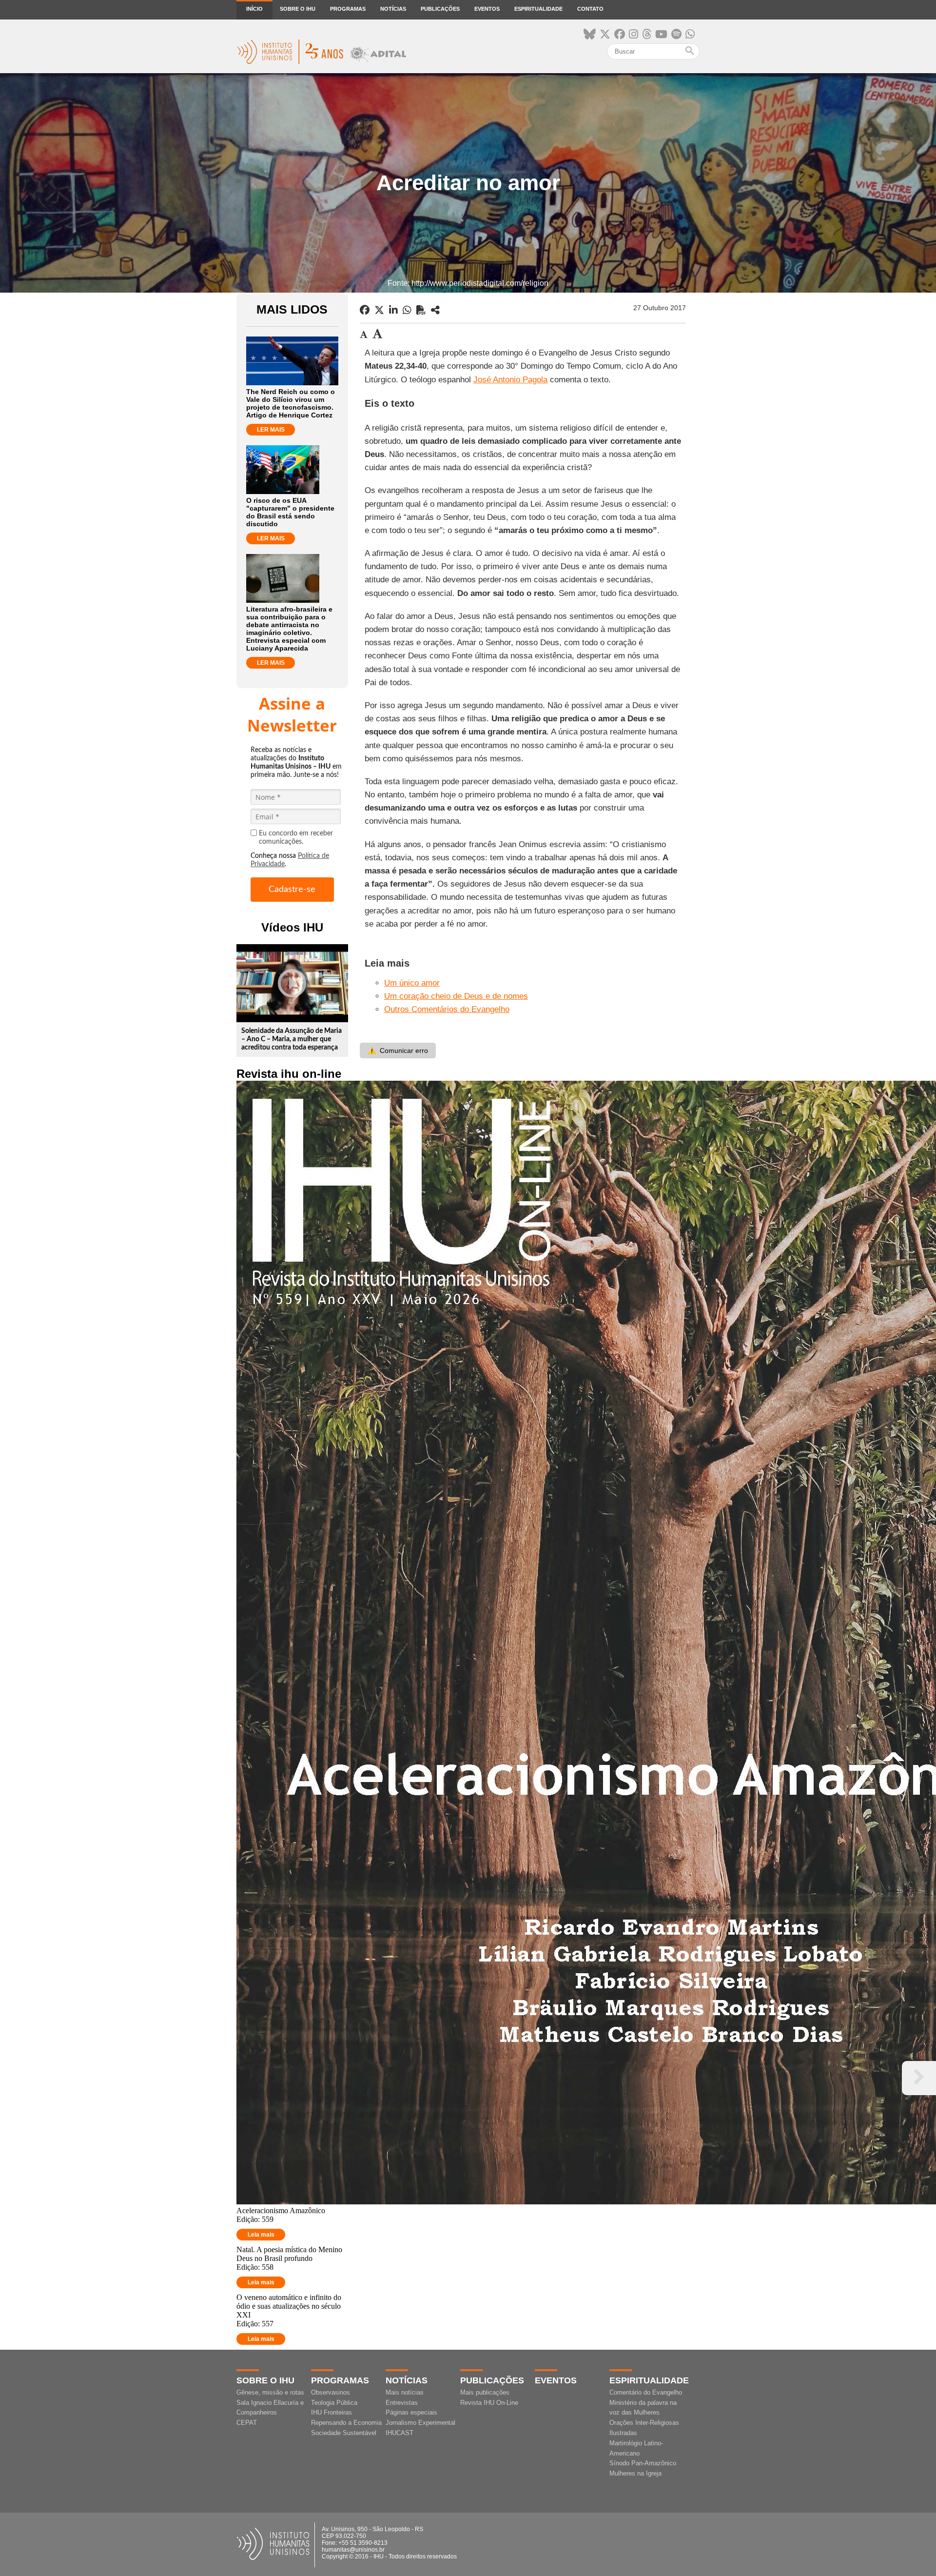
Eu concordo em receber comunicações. (296, 838)
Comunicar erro (398, 1050)
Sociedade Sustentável (344, 2433)
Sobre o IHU (298, 9)
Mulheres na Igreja (635, 2473)
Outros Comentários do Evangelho (447, 1009)
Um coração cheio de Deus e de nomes (456, 996)
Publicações (440, 9)
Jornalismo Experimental (420, 2423)
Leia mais (261, 2235)
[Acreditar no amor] (435, 310)
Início (254, 9)
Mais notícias (405, 2392)
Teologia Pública (334, 2403)
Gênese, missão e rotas (270, 2392)
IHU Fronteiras (331, 2412)
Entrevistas (402, 2403)
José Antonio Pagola (510, 380)
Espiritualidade (538, 9)
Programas (348, 9)
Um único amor (412, 983)
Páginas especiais (411, 2412)
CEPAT (247, 2423)
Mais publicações (485, 2392)
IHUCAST (400, 2433)
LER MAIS (271, 430)
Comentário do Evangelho (646, 2392)
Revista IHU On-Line (489, 2403)
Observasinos (331, 2392)
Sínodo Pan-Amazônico (643, 2463)
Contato (590, 9)
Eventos (487, 9)
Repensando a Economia (346, 2423)
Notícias (393, 9)
